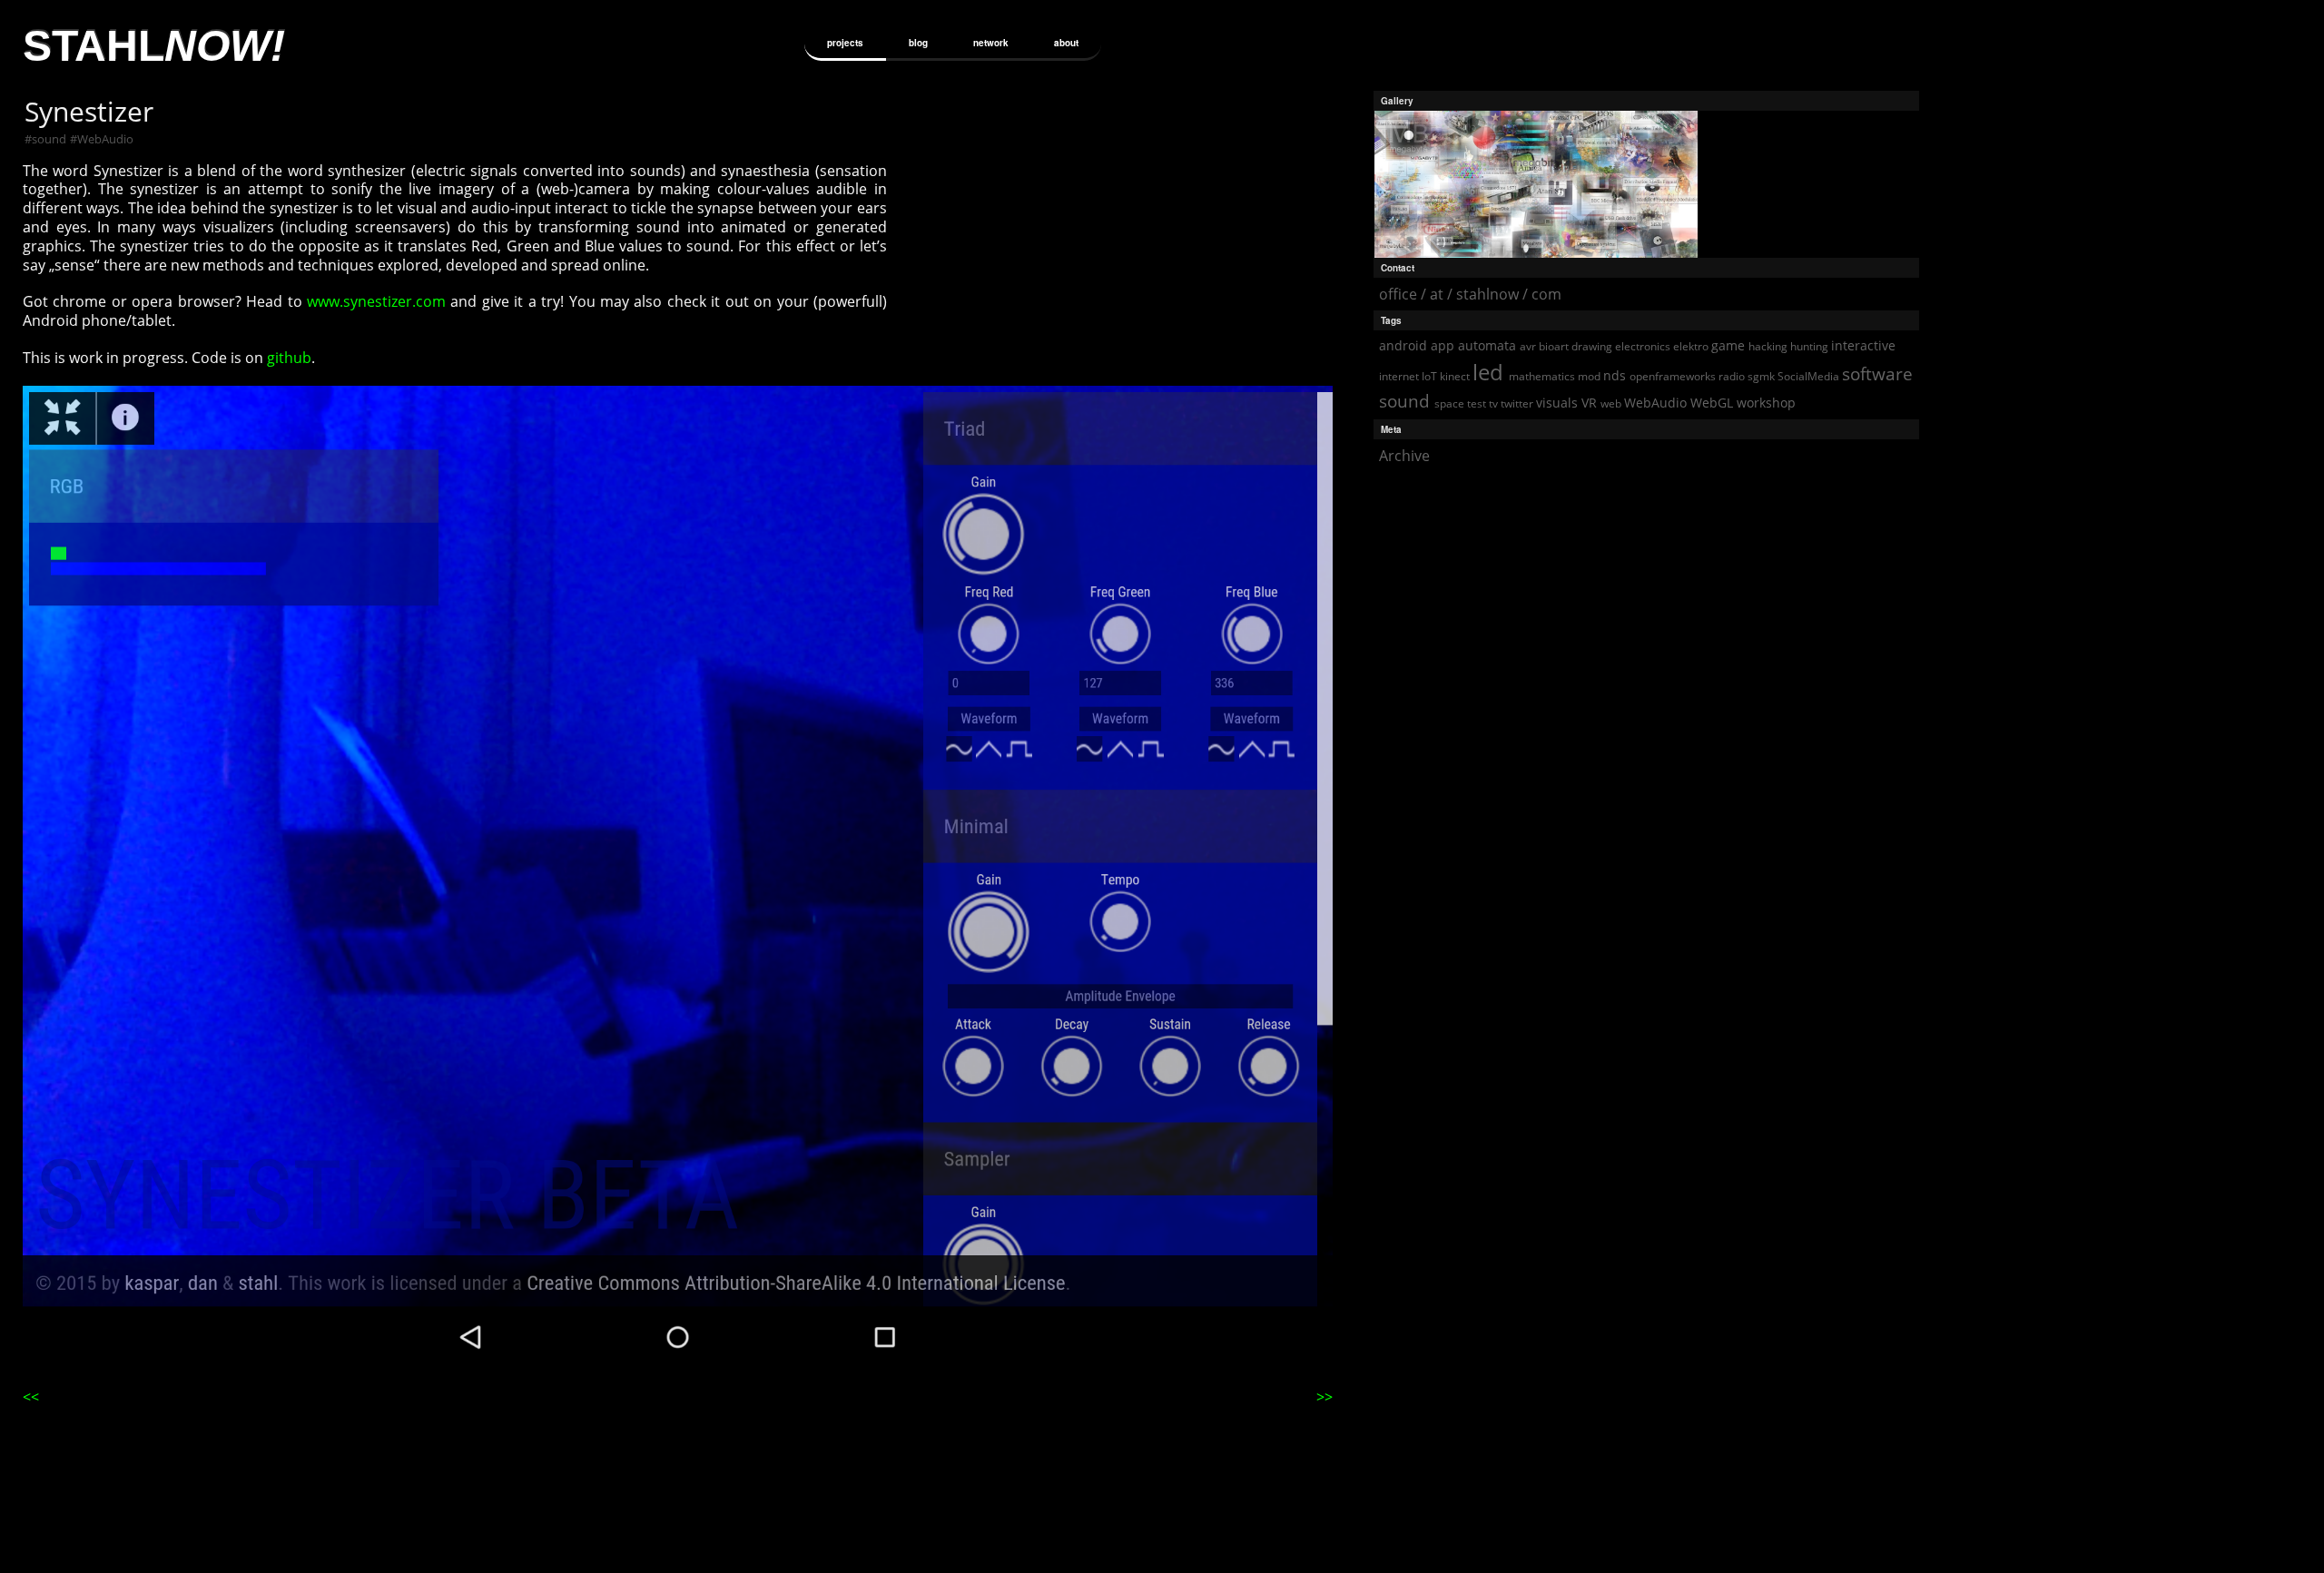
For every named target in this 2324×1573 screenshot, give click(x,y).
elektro (1691, 346)
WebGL (1712, 403)
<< (31, 1397)
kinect (1455, 376)
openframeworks (1673, 376)
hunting (1809, 346)
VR (1589, 403)
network (991, 43)
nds (1615, 375)
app (1443, 345)
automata (1487, 345)
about (1066, 43)
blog (918, 43)
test (1477, 403)
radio (1732, 376)
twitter (1517, 403)
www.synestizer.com (376, 301)
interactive (1863, 345)
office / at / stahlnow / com (1470, 294)
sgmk (1761, 376)
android (1403, 345)
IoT (1429, 376)
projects (845, 43)
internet (1399, 376)
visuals (1557, 403)
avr (1528, 346)
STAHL (154, 46)
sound (49, 139)
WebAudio (105, 139)
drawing (1592, 346)
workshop (1766, 403)
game (1728, 345)
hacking (1768, 346)
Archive (1404, 456)
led (1488, 372)
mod (1589, 376)
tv (1493, 403)
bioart (1554, 346)
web (1611, 403)
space (1449, 403)
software (1877, 374)
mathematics (1542, 376)
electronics (1643, 346)
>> (1324, 1397)
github (289, 358)
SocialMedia (1808, 376)
